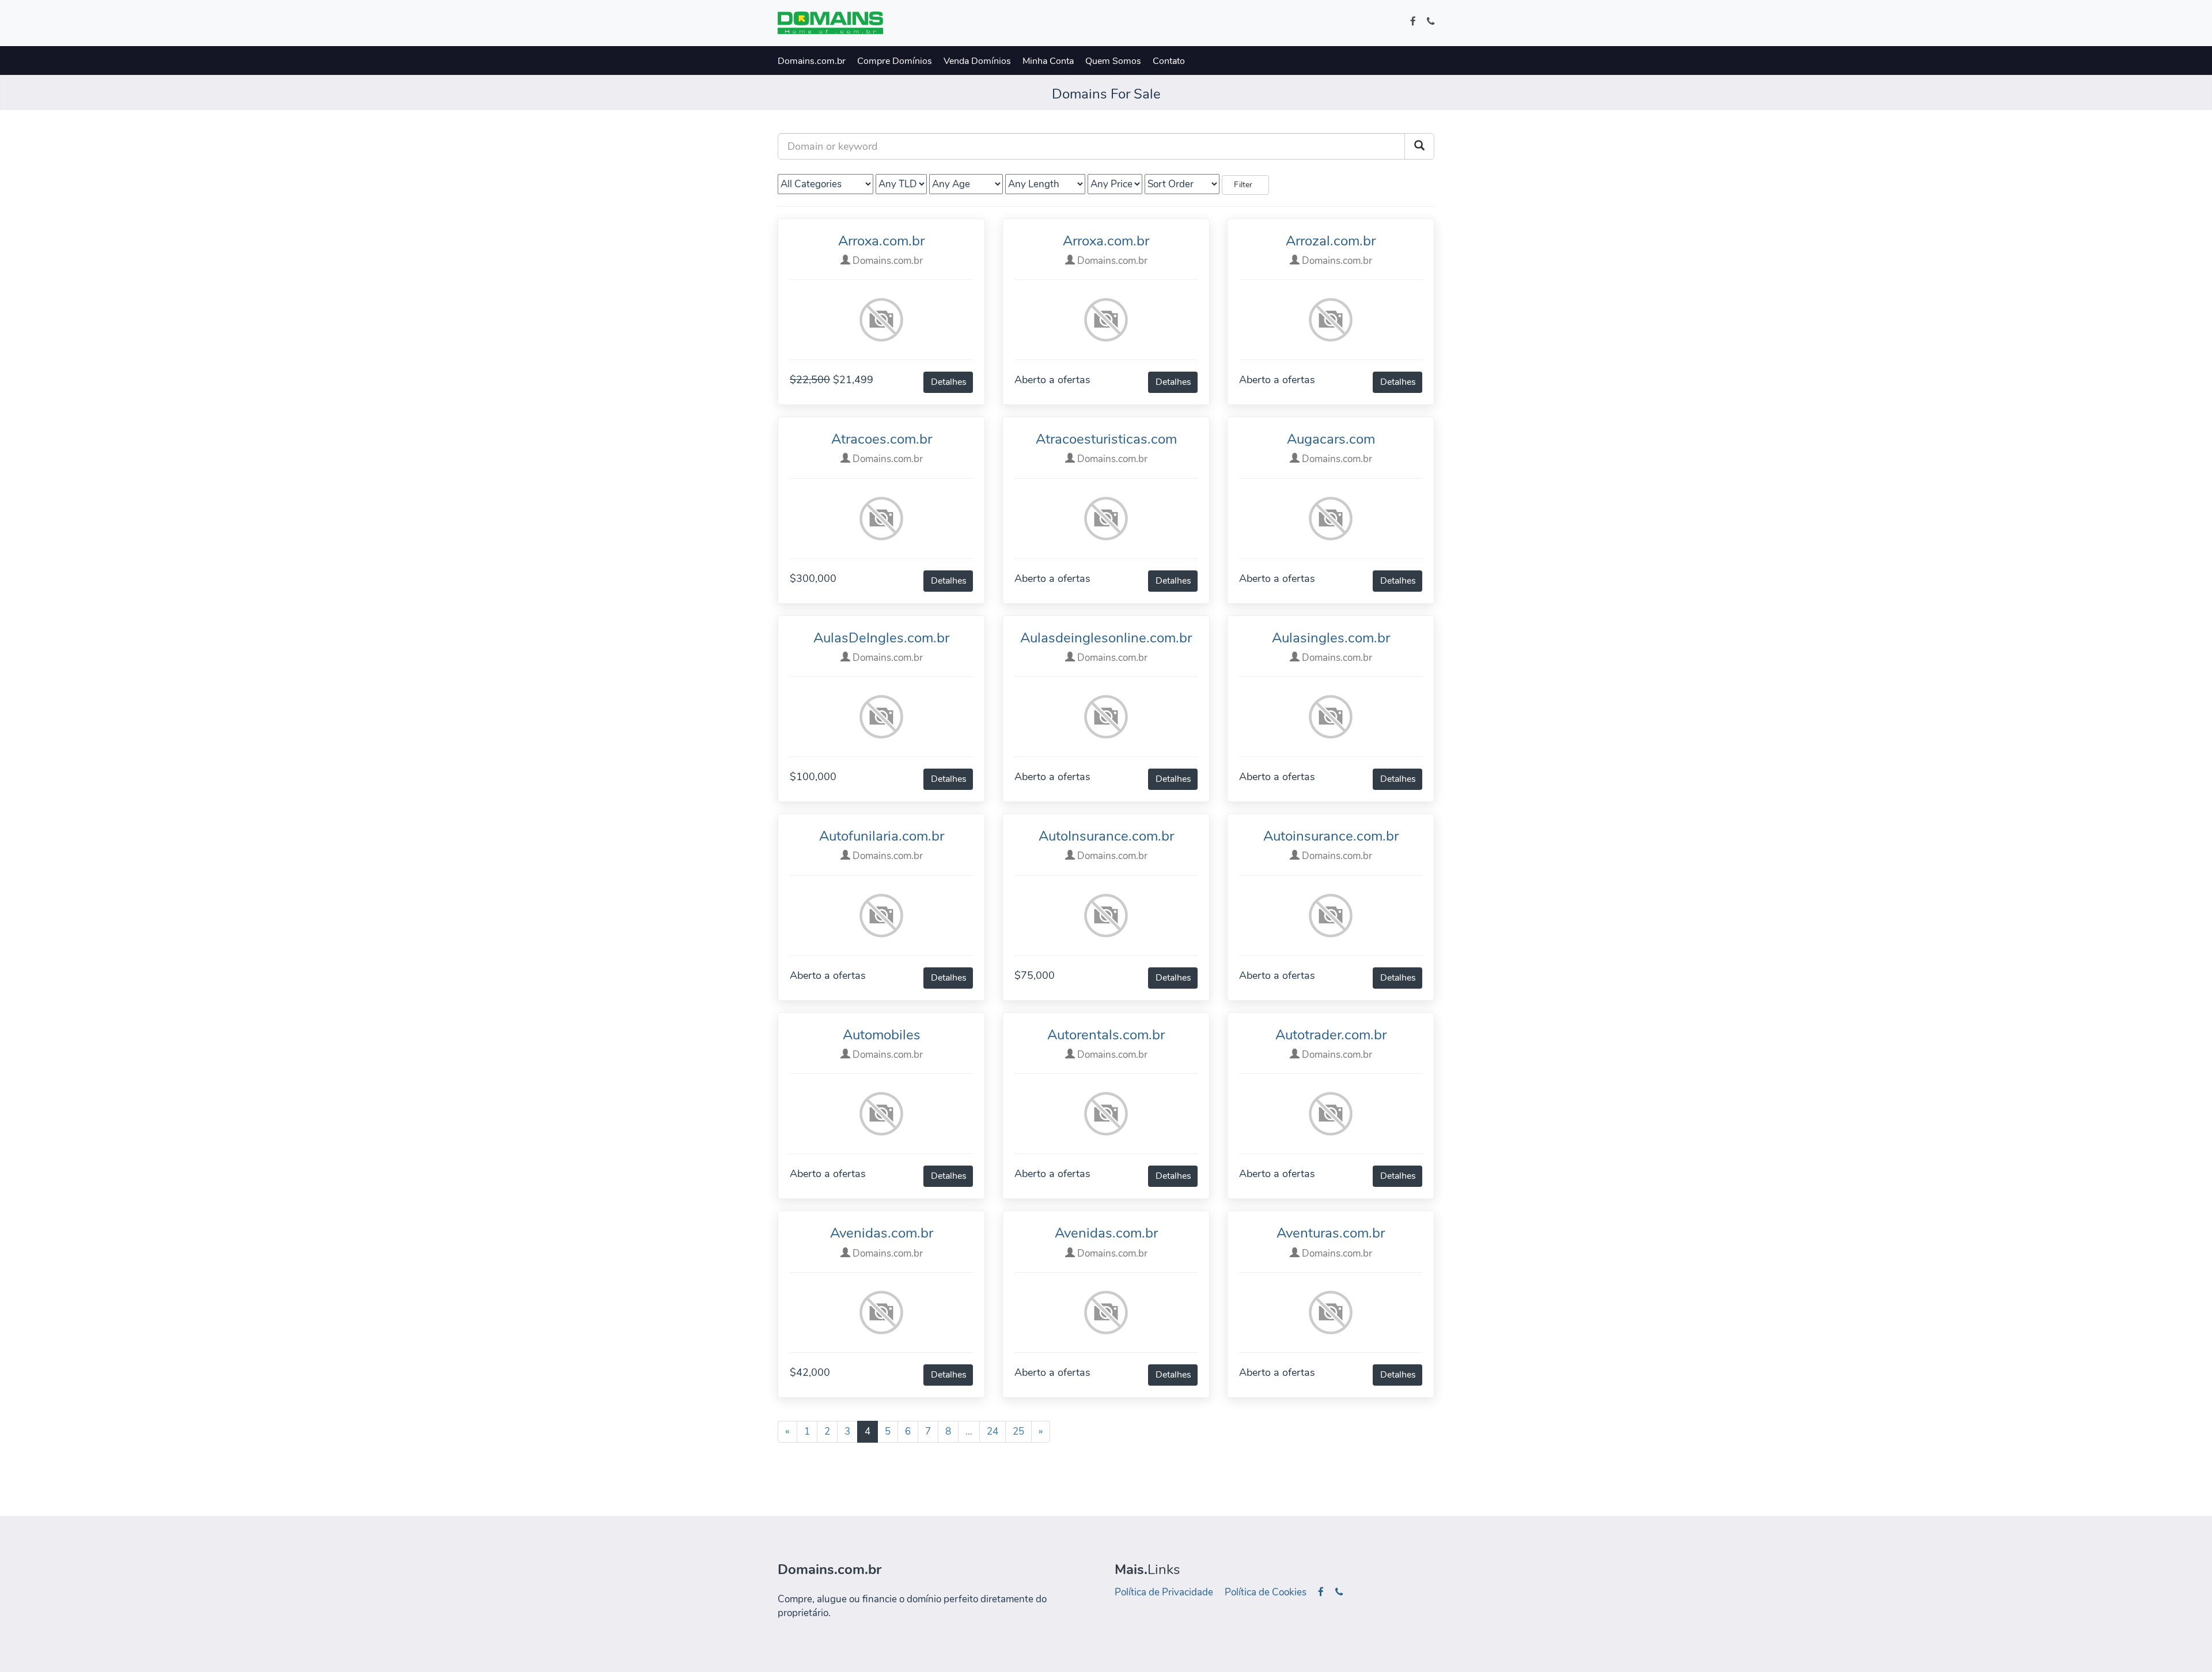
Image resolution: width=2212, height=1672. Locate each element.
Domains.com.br (812, 61)
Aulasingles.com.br (1331, 638)
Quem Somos (1113, 61)
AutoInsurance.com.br (1106, 836)
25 (1018, 1431)
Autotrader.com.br (1331, 1035)
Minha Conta (1048, 61)
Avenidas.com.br (882, 1233)
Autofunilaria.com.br (882, 836)
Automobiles (882, 1035)
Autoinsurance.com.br (1331, 836)
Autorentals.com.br (1106, 1035)
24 (993, 1431)
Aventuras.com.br (1331, 1233)
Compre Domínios (895, 61)
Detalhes (949, 382)
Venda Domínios (977, 61)
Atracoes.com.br (882, 439)
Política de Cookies (1266, 1592)
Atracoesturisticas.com (1106, 439)
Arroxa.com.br (881, 241)
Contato (1169, 61)
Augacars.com (1331, 439)
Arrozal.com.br (1331, 241)
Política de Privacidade (1164, 1592)
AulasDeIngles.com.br (881, 638)
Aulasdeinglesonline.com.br (1106, 638)
